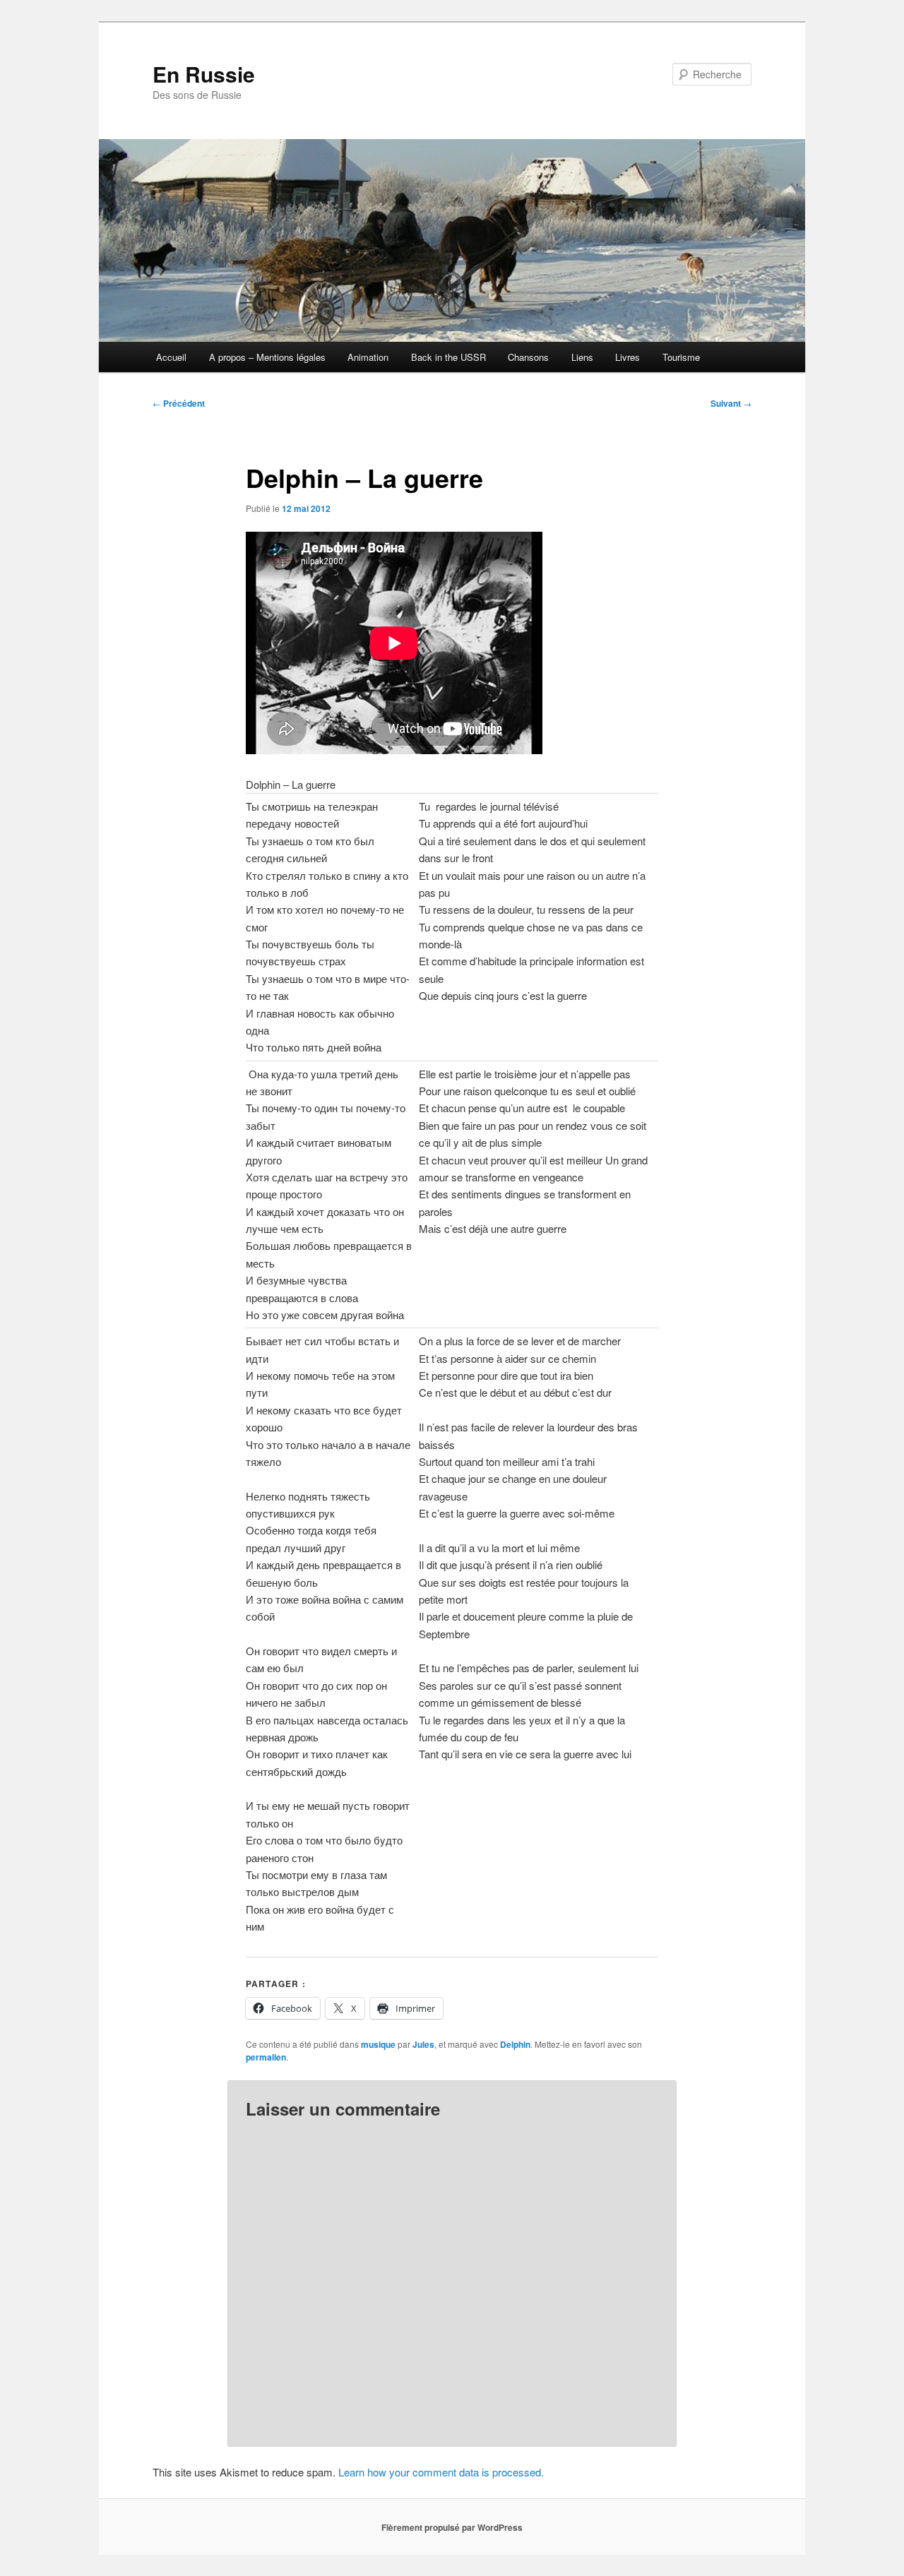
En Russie (204, 74)
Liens (582, 357)
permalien (266, 2057)
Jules (423, 2044)
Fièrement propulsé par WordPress (452, 2527)
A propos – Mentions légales (267, 357)
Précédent (179, 403)
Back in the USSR (448, 357)
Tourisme (681, 357)
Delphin (515, 2044)
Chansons (528, 357)
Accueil (171, 357)
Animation (368, 357)
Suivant (731, 403)
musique (378, 2044)
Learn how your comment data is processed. (441, 2472)
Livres (628, 357)
